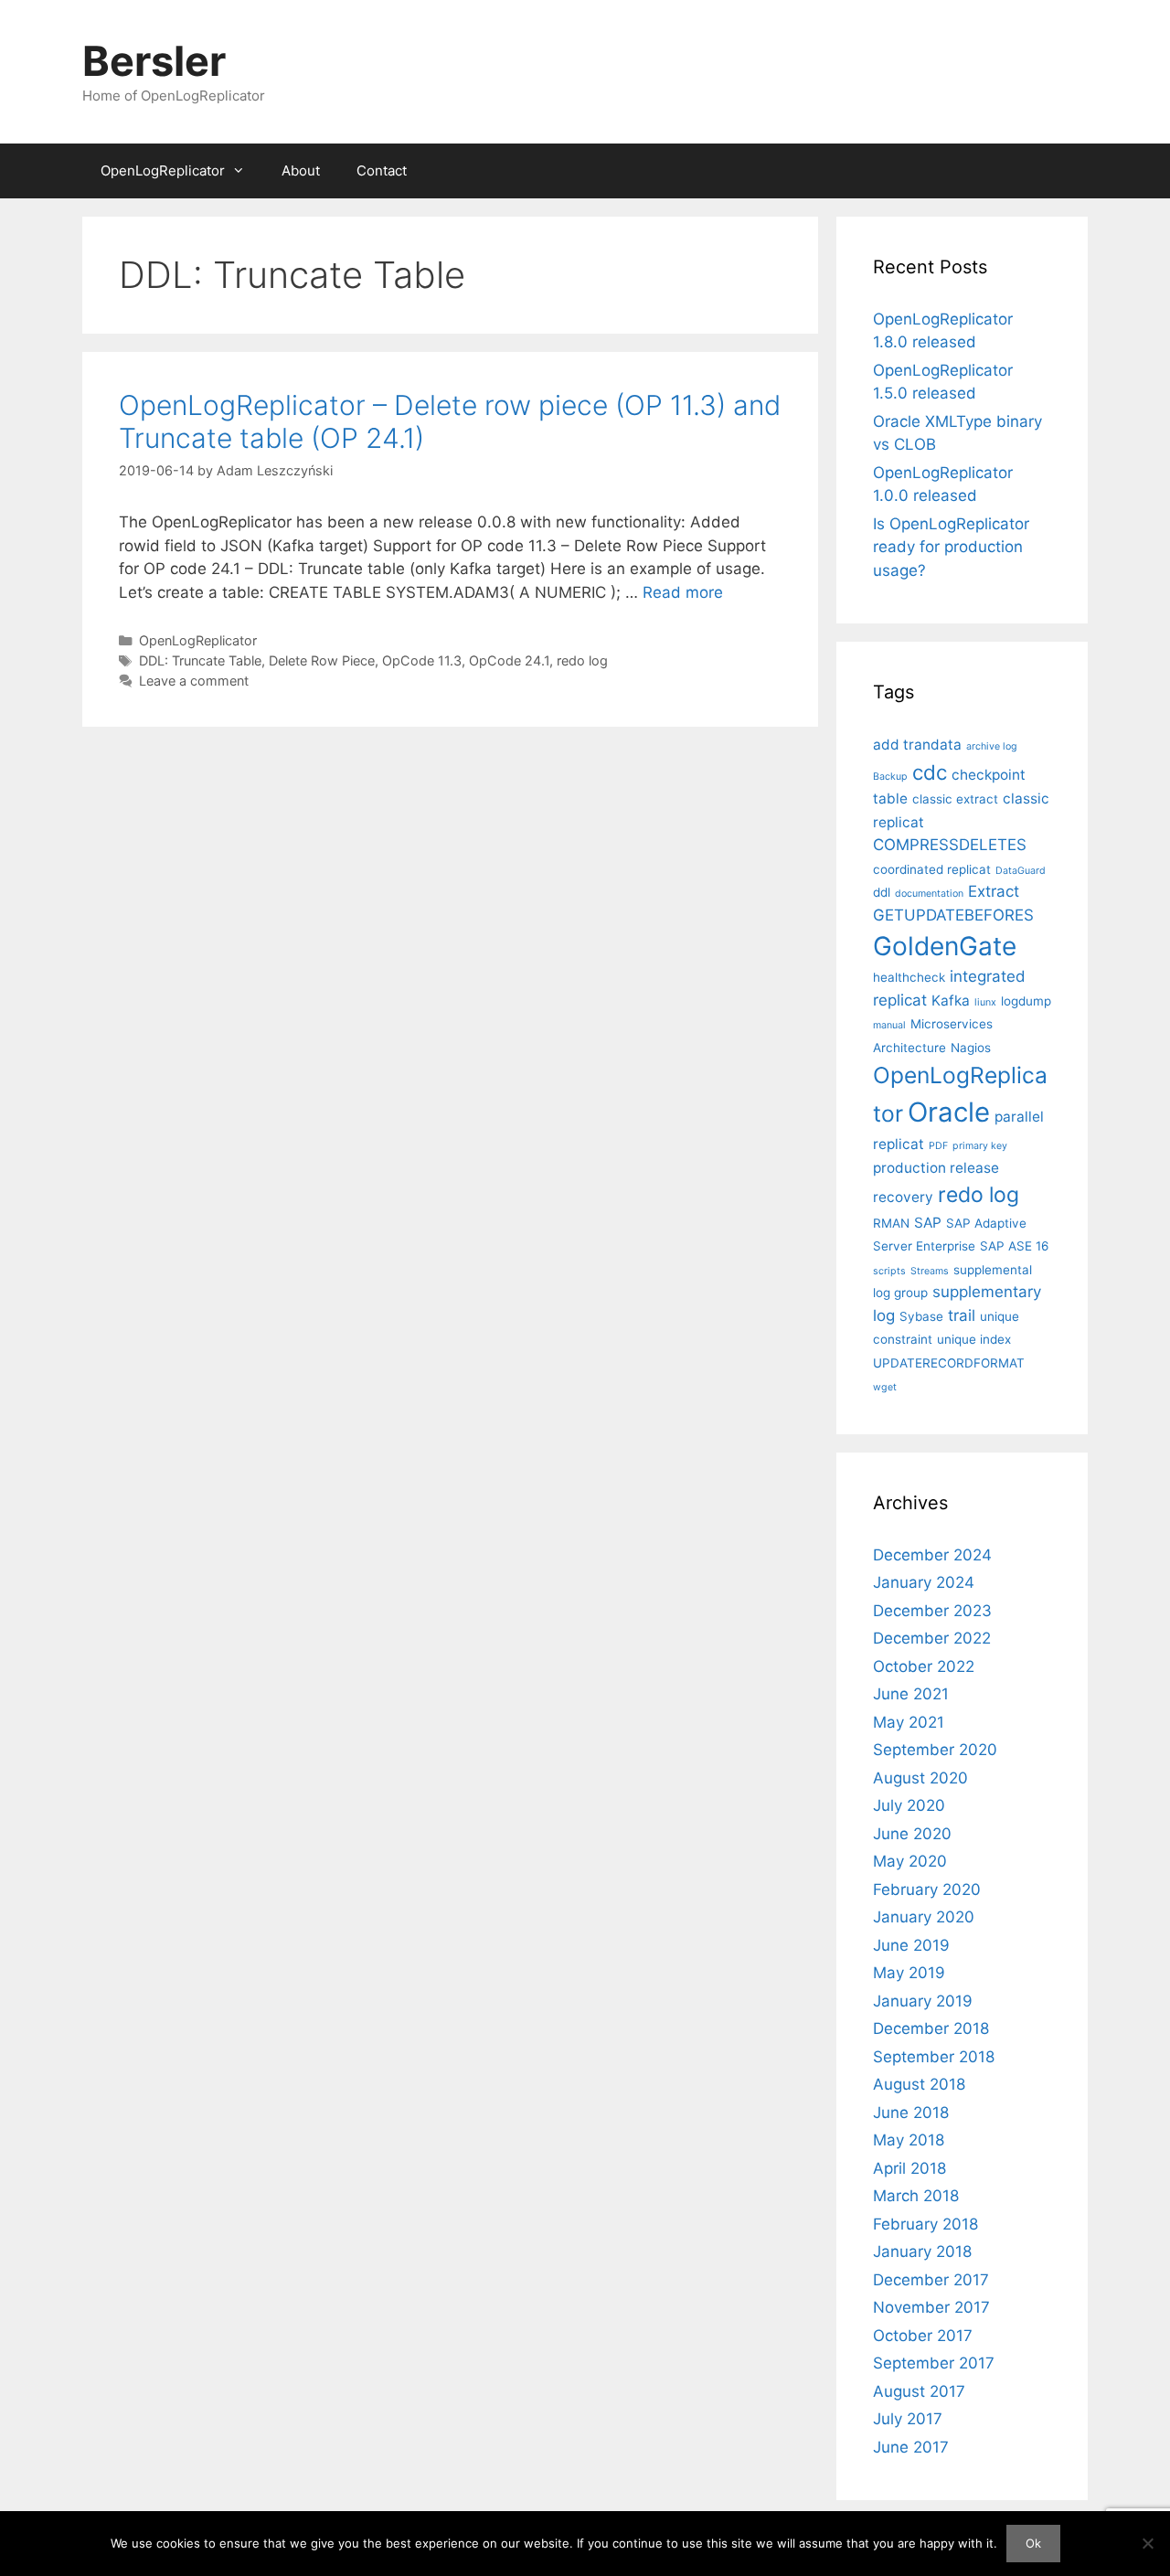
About (301, 170)
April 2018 (909, 2168)
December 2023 (932, 1611)
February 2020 (927, 1889)
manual (889, 1025)
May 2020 (910, 1861)
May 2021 (909, 1722)
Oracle (949, 1112)
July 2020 (909, 1805)
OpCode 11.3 (422, 660)
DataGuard (1021, 871)
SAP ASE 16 (1014, 1246)
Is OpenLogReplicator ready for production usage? (951, 547)
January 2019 (923, 2001)
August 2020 (920, 1778)
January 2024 (924, 1582)
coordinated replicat (932, 869)
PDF (938, 1146)
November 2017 (931, 2307)
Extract (994, 891)
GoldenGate (945, 946)
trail (962, 1315)
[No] (1147, 2543)
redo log (582, 660)
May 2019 (909, 1973)
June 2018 (911, 2113)
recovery (903, 1197)
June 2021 (911, 1694)
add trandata (917, 745)
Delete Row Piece (322, 660)
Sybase (921, 1316)
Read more (683, 592)
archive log (992, 746)
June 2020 (912, 1834)
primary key (980, 1146)
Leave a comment (194, 681)
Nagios (971, 1048)
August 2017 (919, 2391)
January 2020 (924, 1917)
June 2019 (911, 1945)
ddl (882, 892)
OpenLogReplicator (163, 170)
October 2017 (923, 2336)
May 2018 (909, 2140)
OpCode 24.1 (509, 660)
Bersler (154, 61)
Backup (890, 777)
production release (936, 1168)
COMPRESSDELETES (950, 845)
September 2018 (934, 2057)
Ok (1033, 2543)
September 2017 (934, 2363)
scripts (889, 1271)
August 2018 (919, 2084)
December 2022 (932, 1638)
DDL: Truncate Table (200, 660)
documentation (929, 894)
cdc (930, 772)
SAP (928, 1223)
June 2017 (911, 2447)
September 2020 (935, 1750)
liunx (985, 1002)
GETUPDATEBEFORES (953, 915)
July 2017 (908, 2419)
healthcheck (909, 977)
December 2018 (931, 2028)
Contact (382, 170)
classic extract (955, 799)
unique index (974, 1339)
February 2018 (925, 2224)
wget (885, 1387)
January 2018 (922, 2251)
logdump (1026, 1001)
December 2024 (932, 1555)
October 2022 (924, 1666)
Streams (930, 1271)
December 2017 (931, 2280)
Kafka (951, 1001)
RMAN (891, 1223)
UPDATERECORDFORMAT (949, 1363)
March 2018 (916, 2196)
